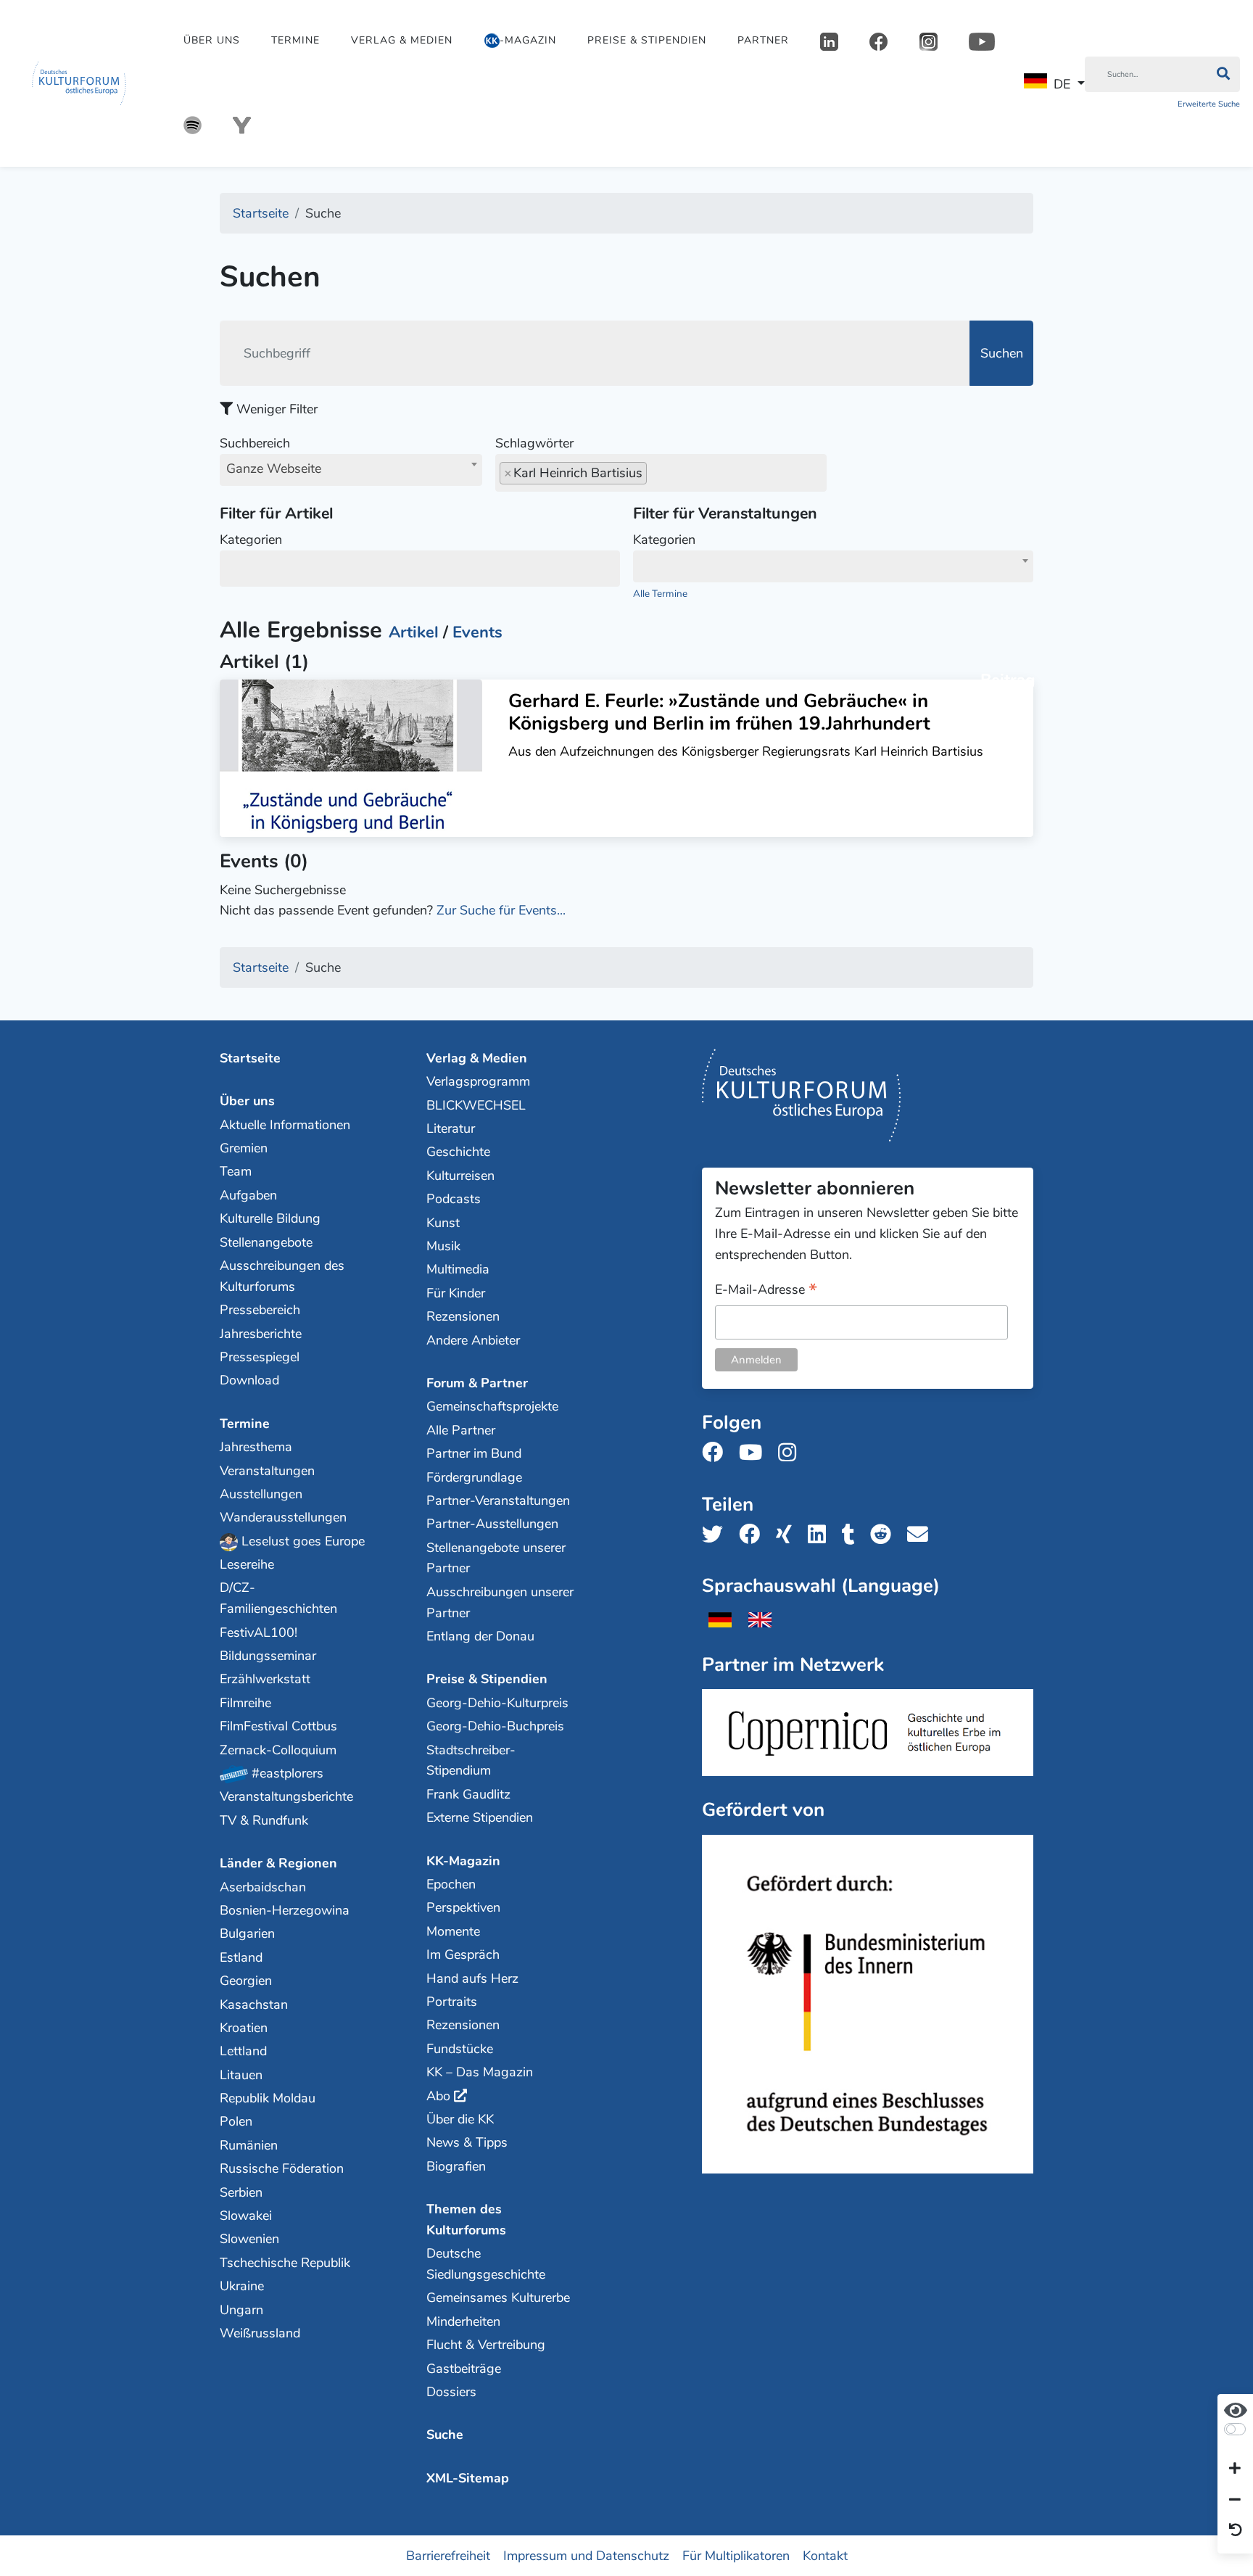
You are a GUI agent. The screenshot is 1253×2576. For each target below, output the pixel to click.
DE (1062, 84)
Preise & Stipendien (647, 40)
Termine (295, 40)
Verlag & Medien (402, 40)
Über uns (212, 40)
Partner (763, 40)
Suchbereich (270, 456)
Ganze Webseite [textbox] (274, 468)
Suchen (1002, 353)
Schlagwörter (534, 443)
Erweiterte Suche (1209, 104)
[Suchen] (1223, 75)
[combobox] (351, 470)
